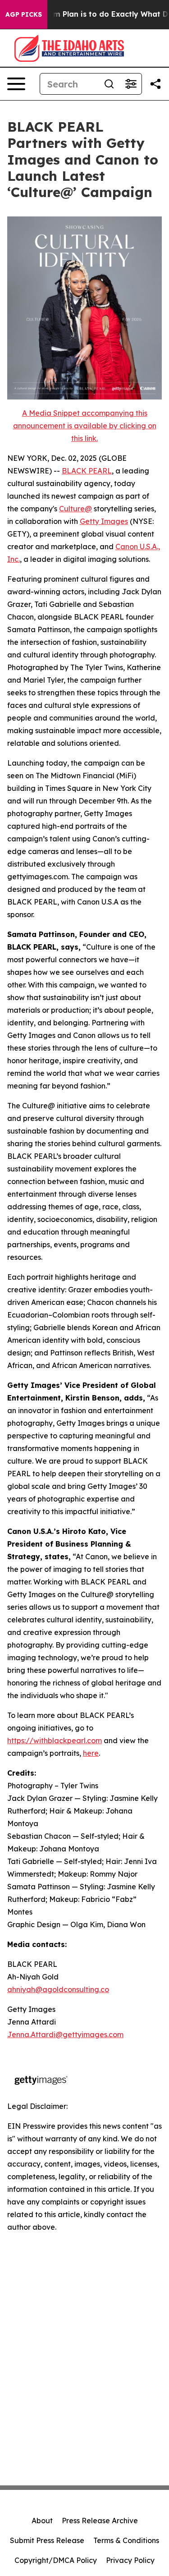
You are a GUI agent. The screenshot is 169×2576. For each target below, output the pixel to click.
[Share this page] (155, 84)
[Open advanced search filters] (131, 84)
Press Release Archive (100, 2521)
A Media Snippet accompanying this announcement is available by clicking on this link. (85, 426)
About (42, 2521)
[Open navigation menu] (16, 84)
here (91, 1753)
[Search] (109, 84)
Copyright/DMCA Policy (56, 2560)
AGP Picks (24, 14)
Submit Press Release (47, 2540)
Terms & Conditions (126, 2540)
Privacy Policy (130, 2560)
